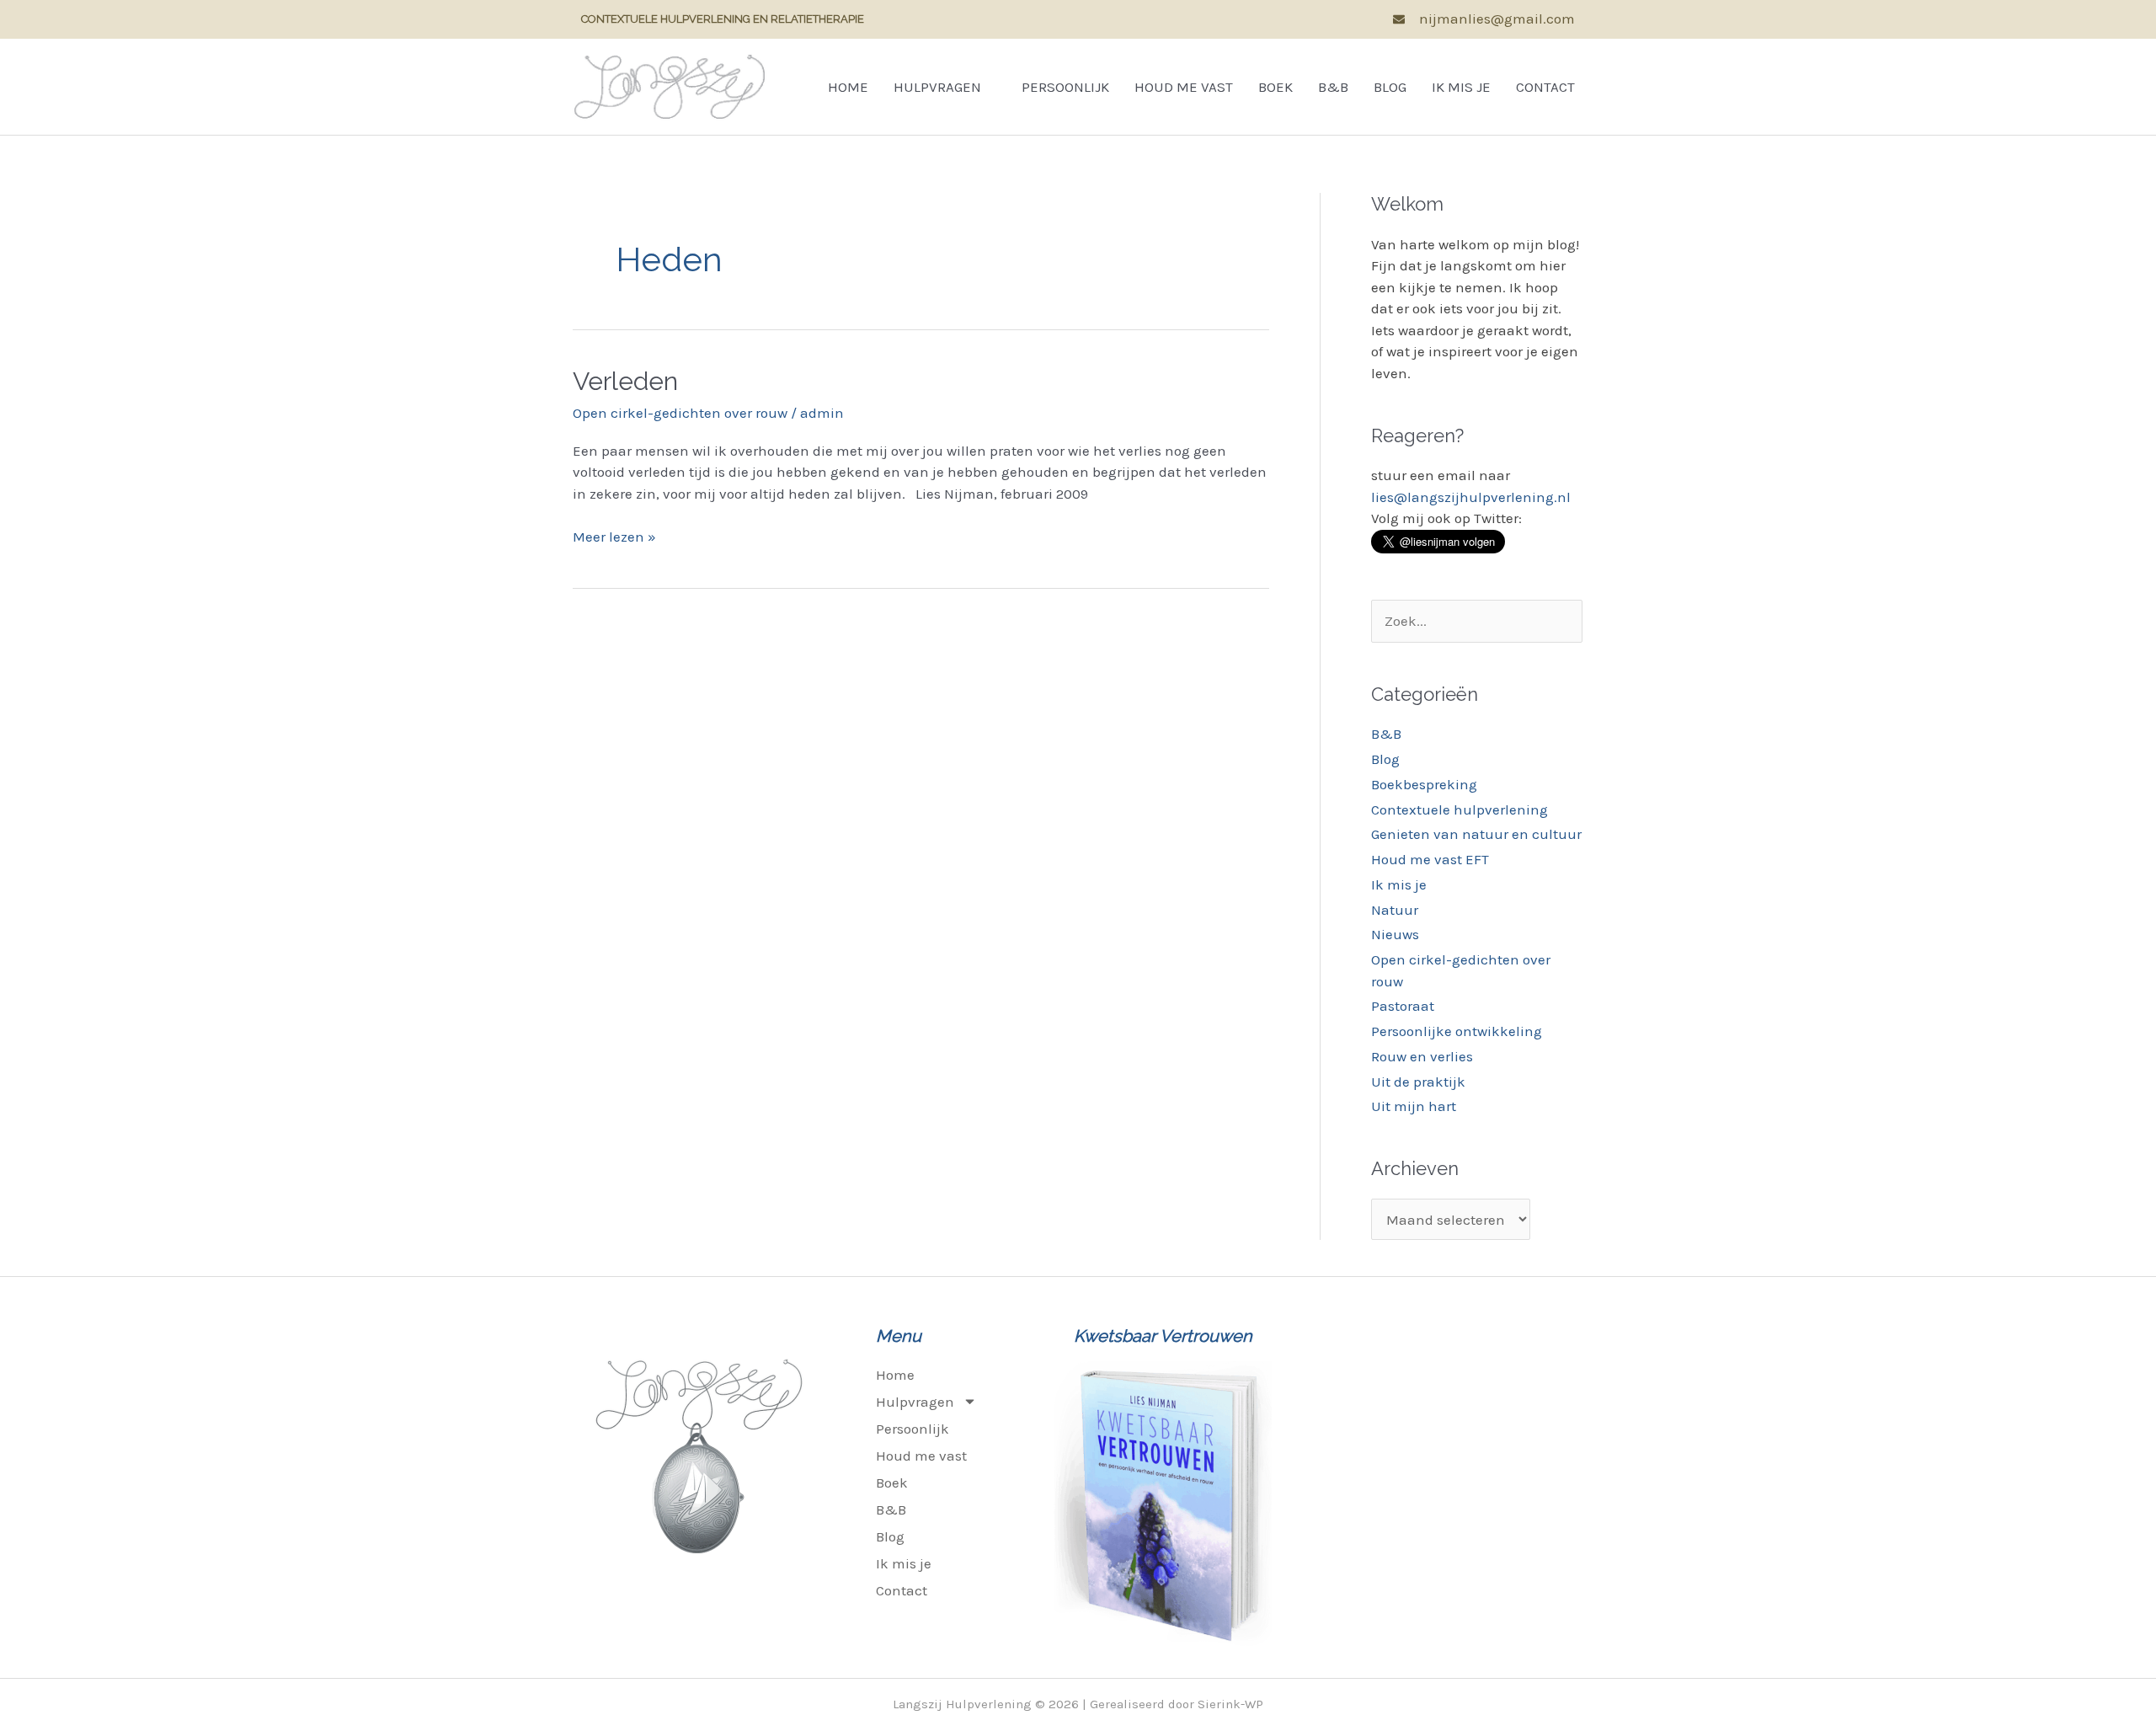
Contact (1545, 87)
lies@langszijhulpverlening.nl (1471, 497)
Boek (1275, 87)
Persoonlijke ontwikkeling (1457, 1031)
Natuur (1395, 910)
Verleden (625, 381)
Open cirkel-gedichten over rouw (680, 413)
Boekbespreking (1424, 784)
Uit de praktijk (1418, 1082)
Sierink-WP (1230, 1704)
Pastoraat (1403, 1006)
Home (848, 87)
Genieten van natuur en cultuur (1476, 834)
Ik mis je (1461, 87)
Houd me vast (1184, 87)
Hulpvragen (937, 87)
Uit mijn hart (1414, 1106)
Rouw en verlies (1422, 1056)
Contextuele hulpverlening (1460, 809)
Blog (1390, 87)
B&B (1333, 87)
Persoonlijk (1065, 87)
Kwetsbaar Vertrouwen (1163, 1336)
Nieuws (1395, 934)
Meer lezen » (614, 536)
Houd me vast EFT (1430, 859)
